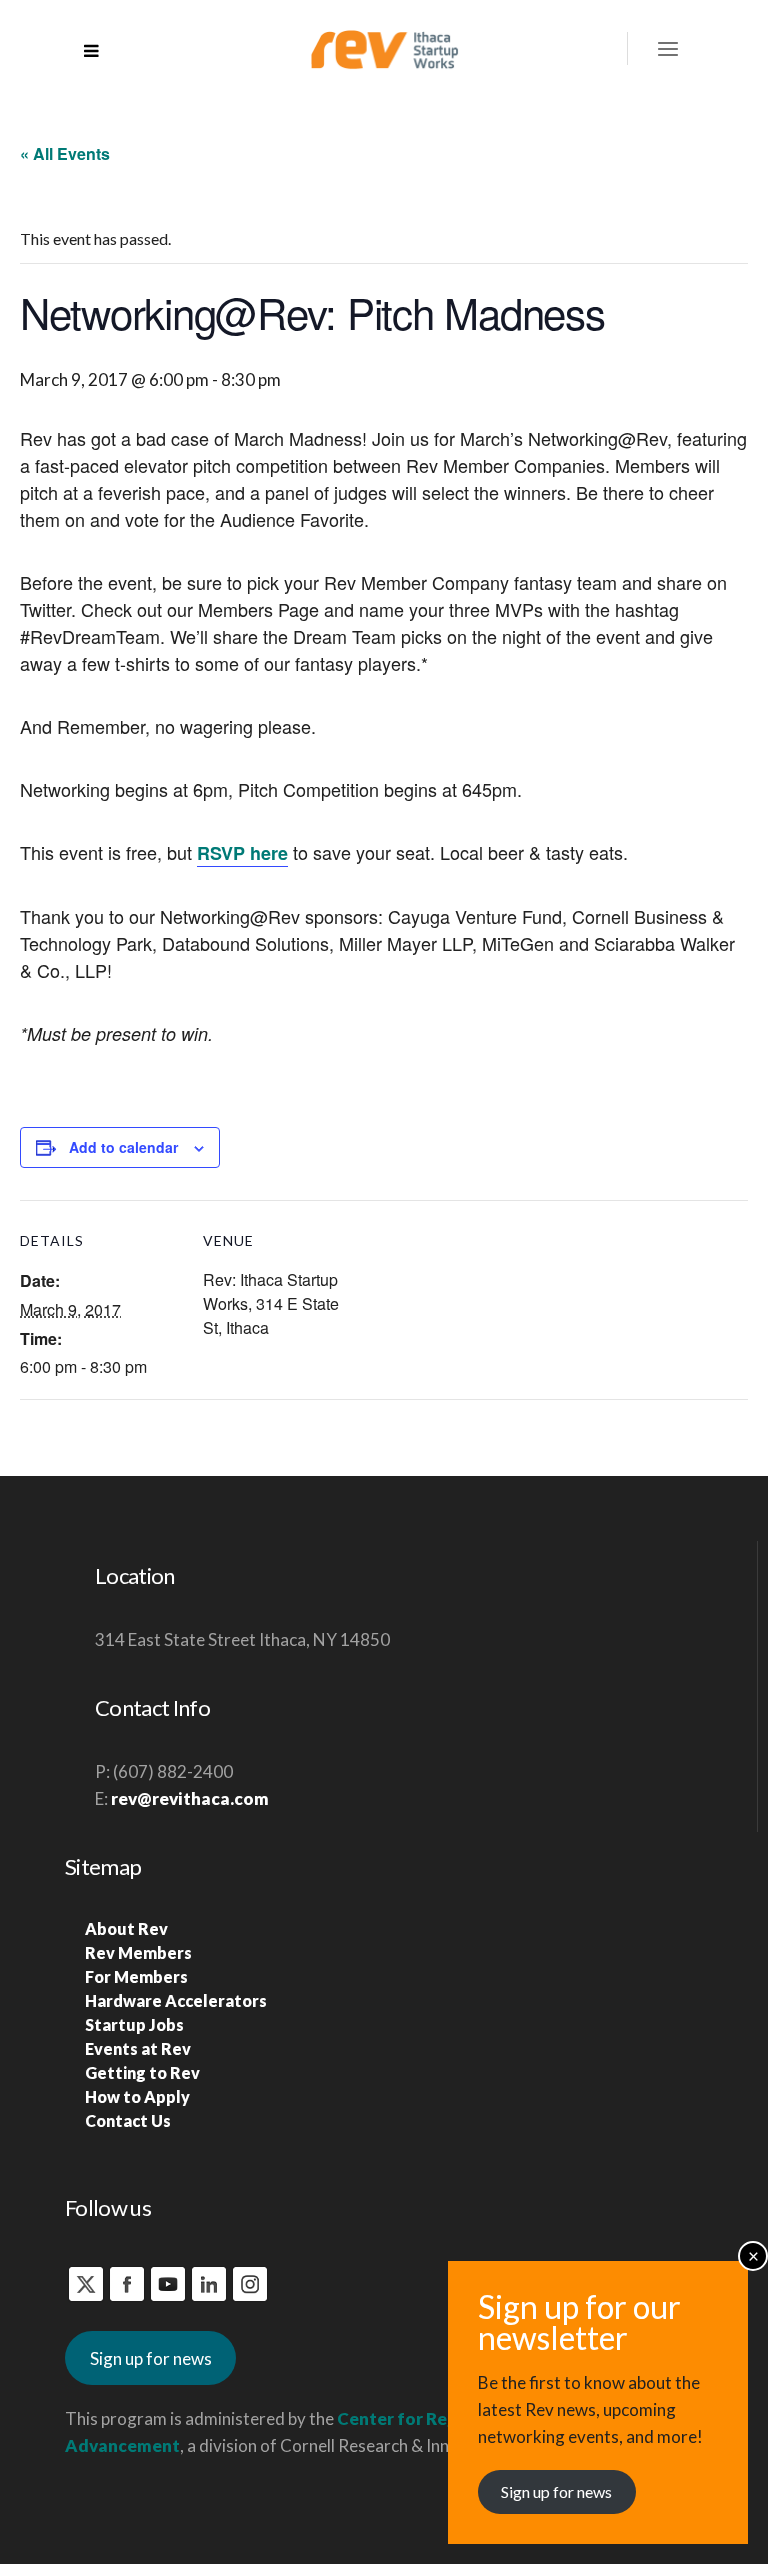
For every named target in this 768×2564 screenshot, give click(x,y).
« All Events (65, 153)
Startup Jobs (134, 2024)
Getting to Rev (142, 2072)
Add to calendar (123, 1147)
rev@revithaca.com (190, 1798)
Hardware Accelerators (176, 2000)
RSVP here (242, 853)
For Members (136, 1976)
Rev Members (138, 1952)
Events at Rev (138, 2048)
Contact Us (128, 2120)
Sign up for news (151, 2358)
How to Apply (137, 2096)
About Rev (126, 1928)
